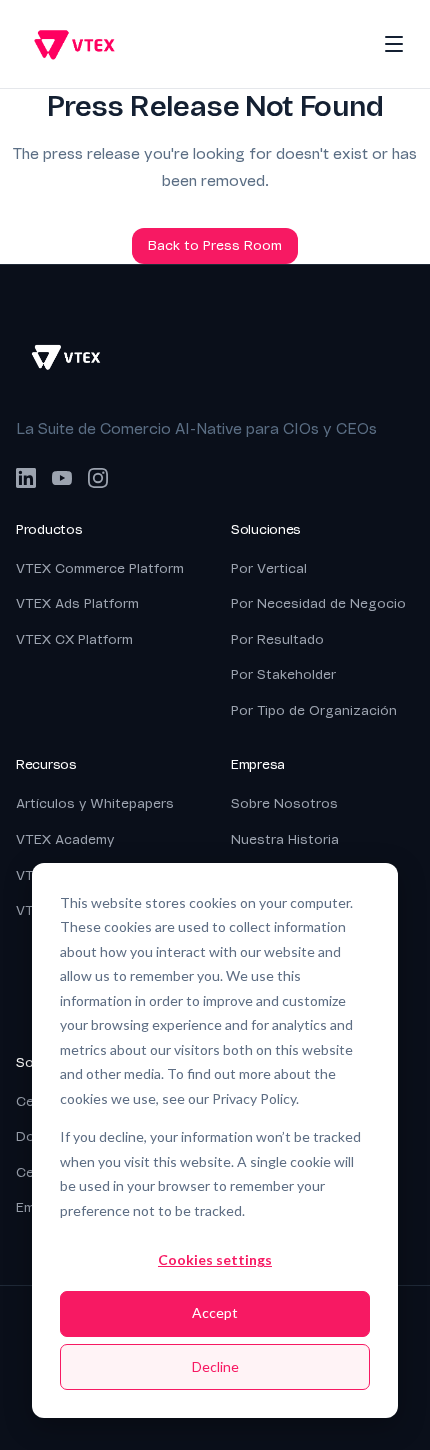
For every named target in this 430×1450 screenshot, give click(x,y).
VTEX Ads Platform (77, 603)
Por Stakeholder (283, 674)
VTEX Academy (65, 839)
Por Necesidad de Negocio (318, 603)
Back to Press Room (215, 245)
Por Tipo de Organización (314, 710)
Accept (215, 1312)
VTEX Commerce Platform (100, 568)
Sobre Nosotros (284, 803)
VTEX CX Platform (74, 639)
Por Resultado (277, 639)
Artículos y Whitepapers (95, 803)
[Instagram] (98, 478)
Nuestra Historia (285, 839)
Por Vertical (269, 568)
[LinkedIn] (26, 478)
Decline (215, 1366)
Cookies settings (215, 1259)
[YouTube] (62, 478)
